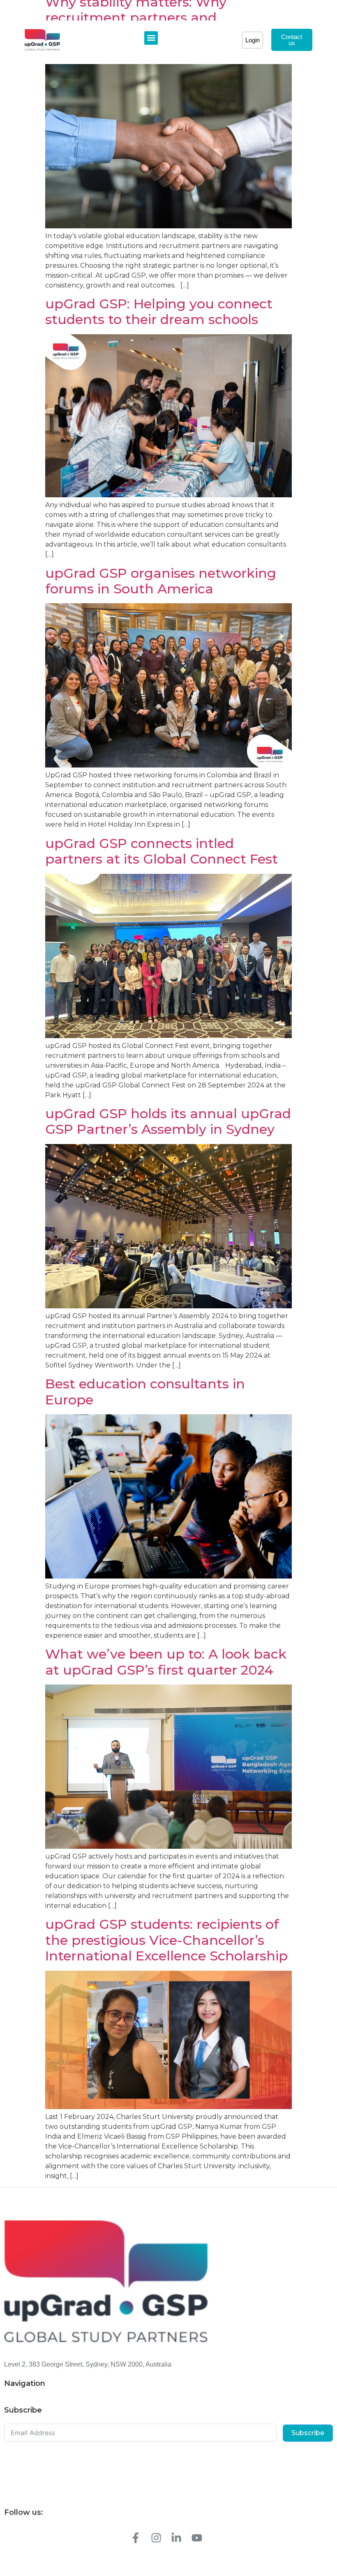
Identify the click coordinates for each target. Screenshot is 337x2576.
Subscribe (308, 2433)
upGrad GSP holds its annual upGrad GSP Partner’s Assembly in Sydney (168, 1121)
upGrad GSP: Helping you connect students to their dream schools (159, 311)
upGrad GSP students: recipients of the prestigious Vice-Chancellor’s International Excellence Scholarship (166, 1940)
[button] (151, 38)
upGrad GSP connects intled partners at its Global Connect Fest (162, 851)
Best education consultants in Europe (145, 1391)
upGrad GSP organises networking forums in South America (161, 581)
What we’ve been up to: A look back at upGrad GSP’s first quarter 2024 (166, 1662)
